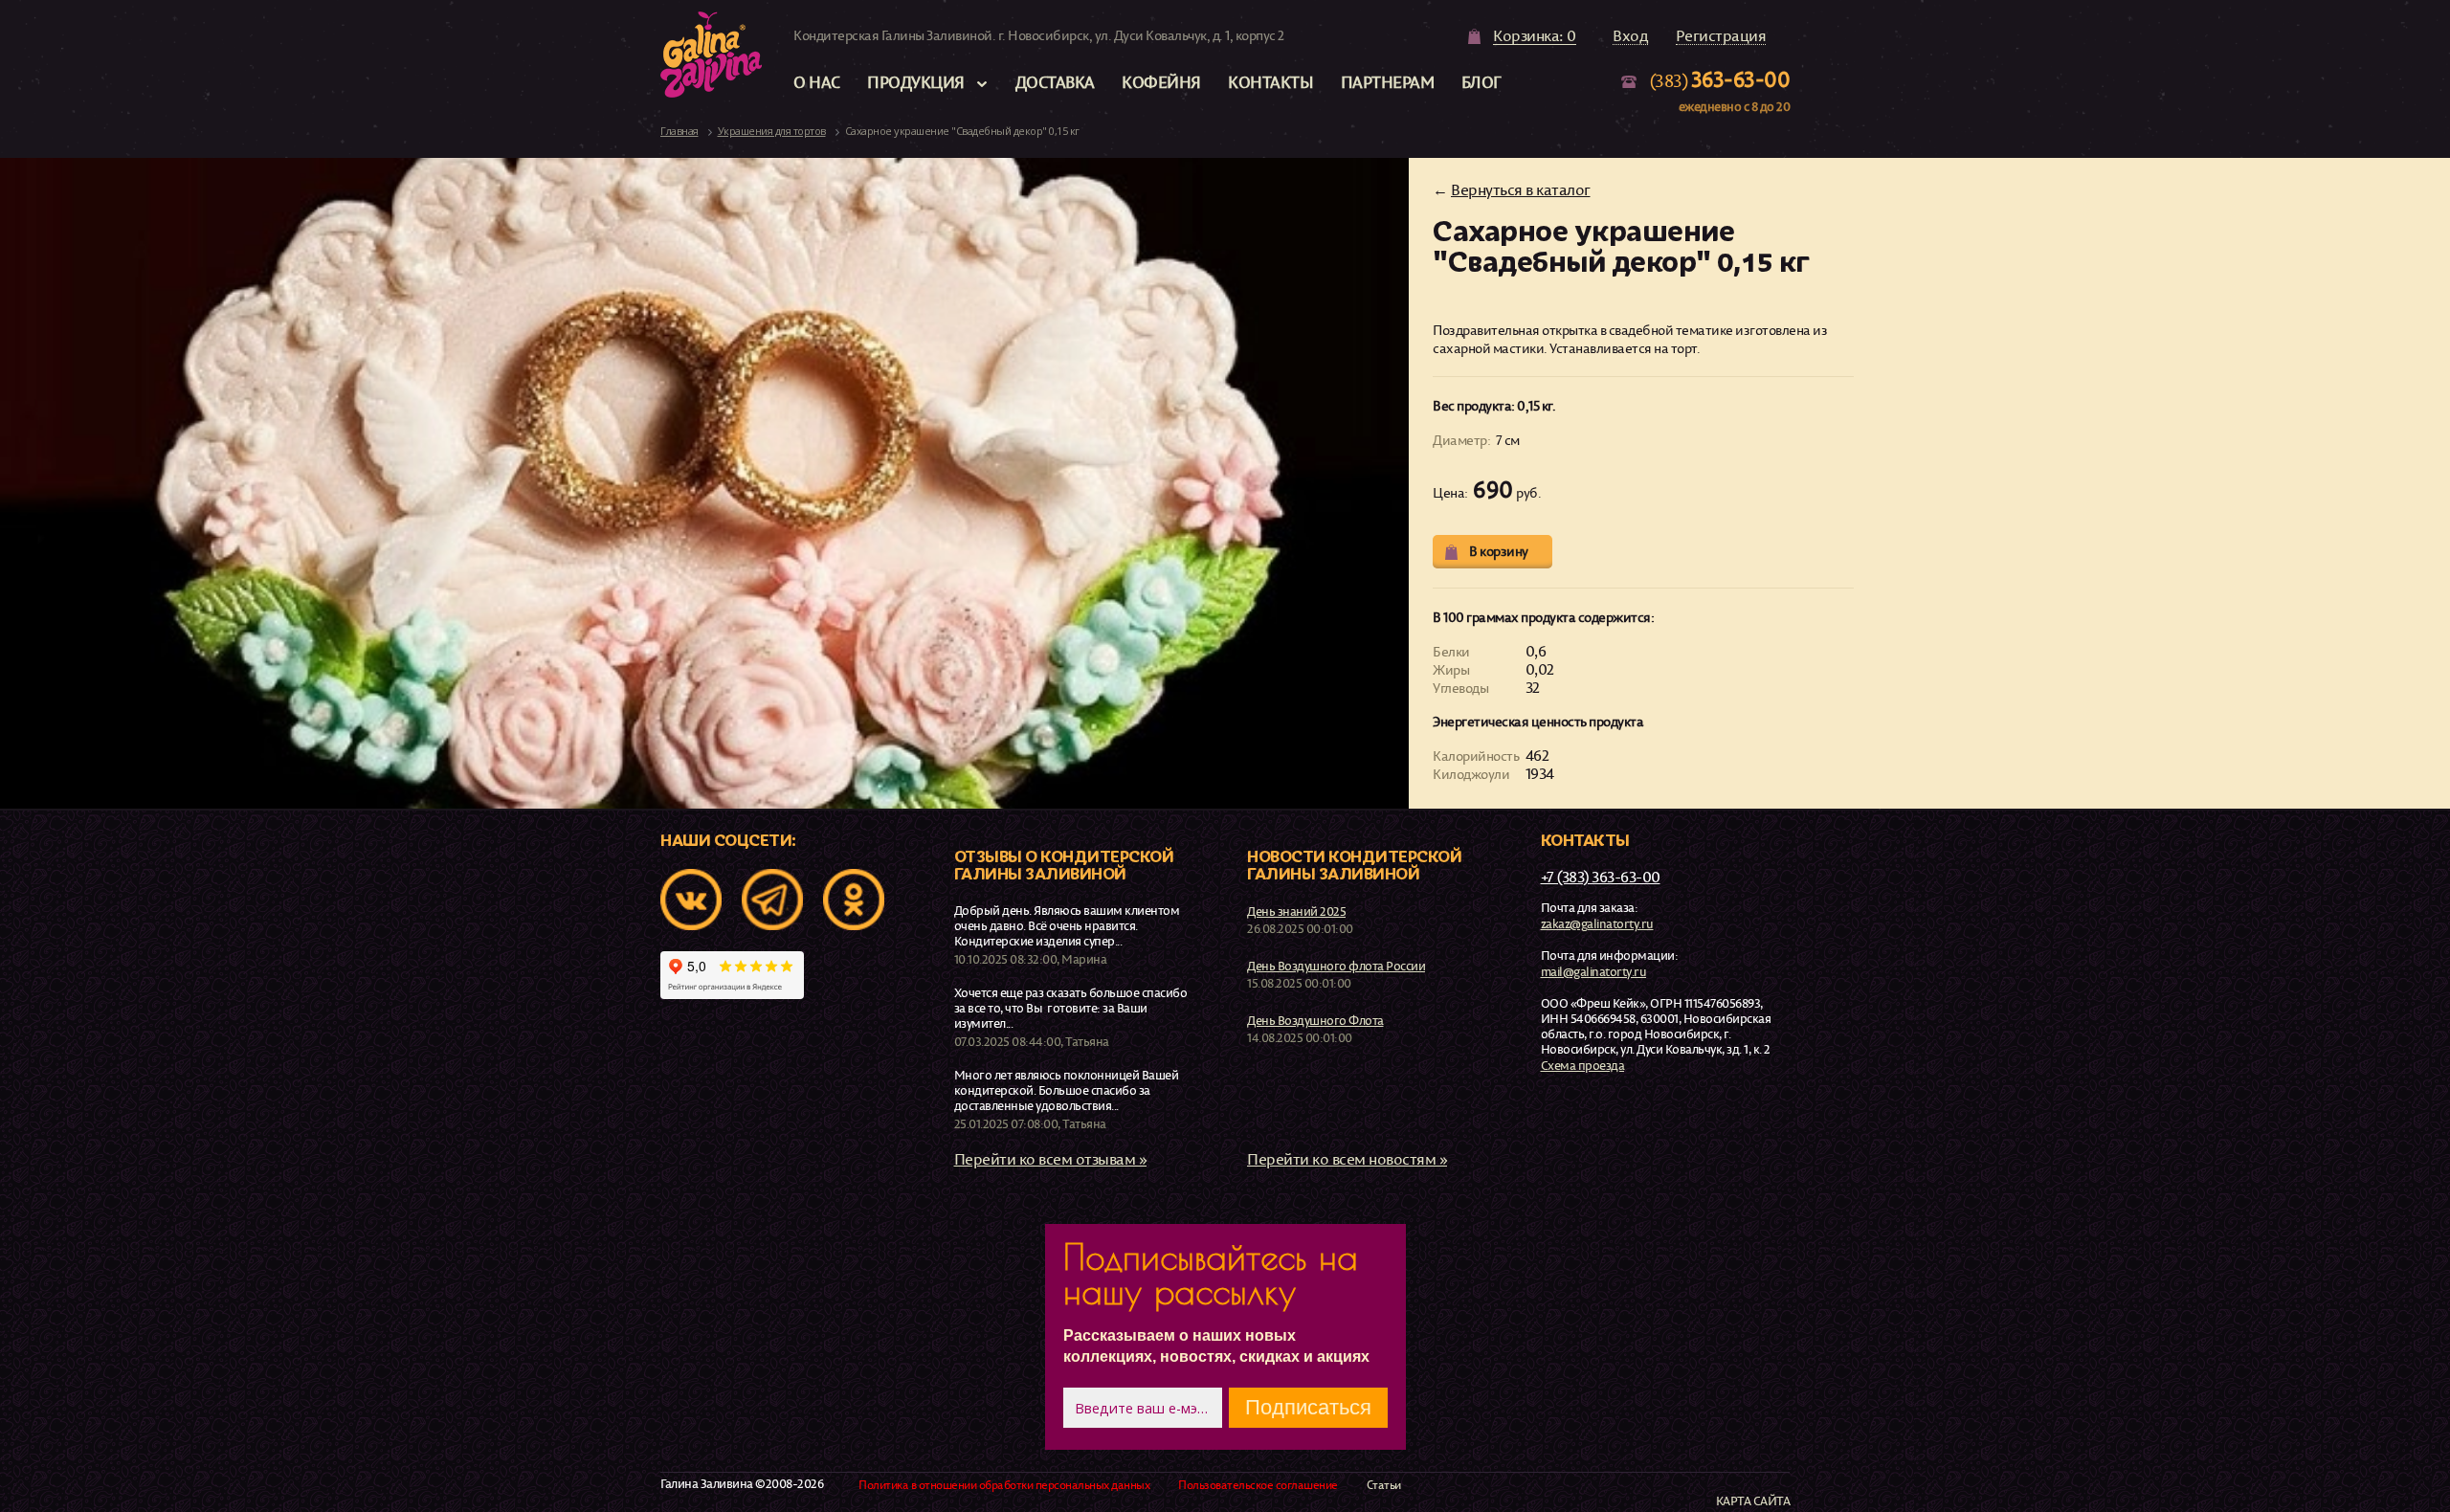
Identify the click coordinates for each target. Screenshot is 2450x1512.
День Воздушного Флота (1315, 1020)
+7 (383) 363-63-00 (1601, 877)
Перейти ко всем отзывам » (1051, 1159)
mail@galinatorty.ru (1594, 971)
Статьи (1384, 1485)
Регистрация (1721, 36)
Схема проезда (1583, 1065)
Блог (1481, 82)
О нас (817, 82)
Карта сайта (1753, 1501)
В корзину (1499, 551)
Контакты (1270, 82)
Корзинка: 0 (1535, 36)
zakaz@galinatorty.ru (1597, 923)
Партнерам (1388, 82)
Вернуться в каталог (1521, 189)
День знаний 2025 (1296, 911)
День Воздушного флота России (1336, 966)
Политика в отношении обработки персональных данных (1004, 1485)
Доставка (1055, 82)
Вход (1630, 36)
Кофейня (1161, 82)
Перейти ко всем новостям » (1347, 1159)
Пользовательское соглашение (1258, 1485)
